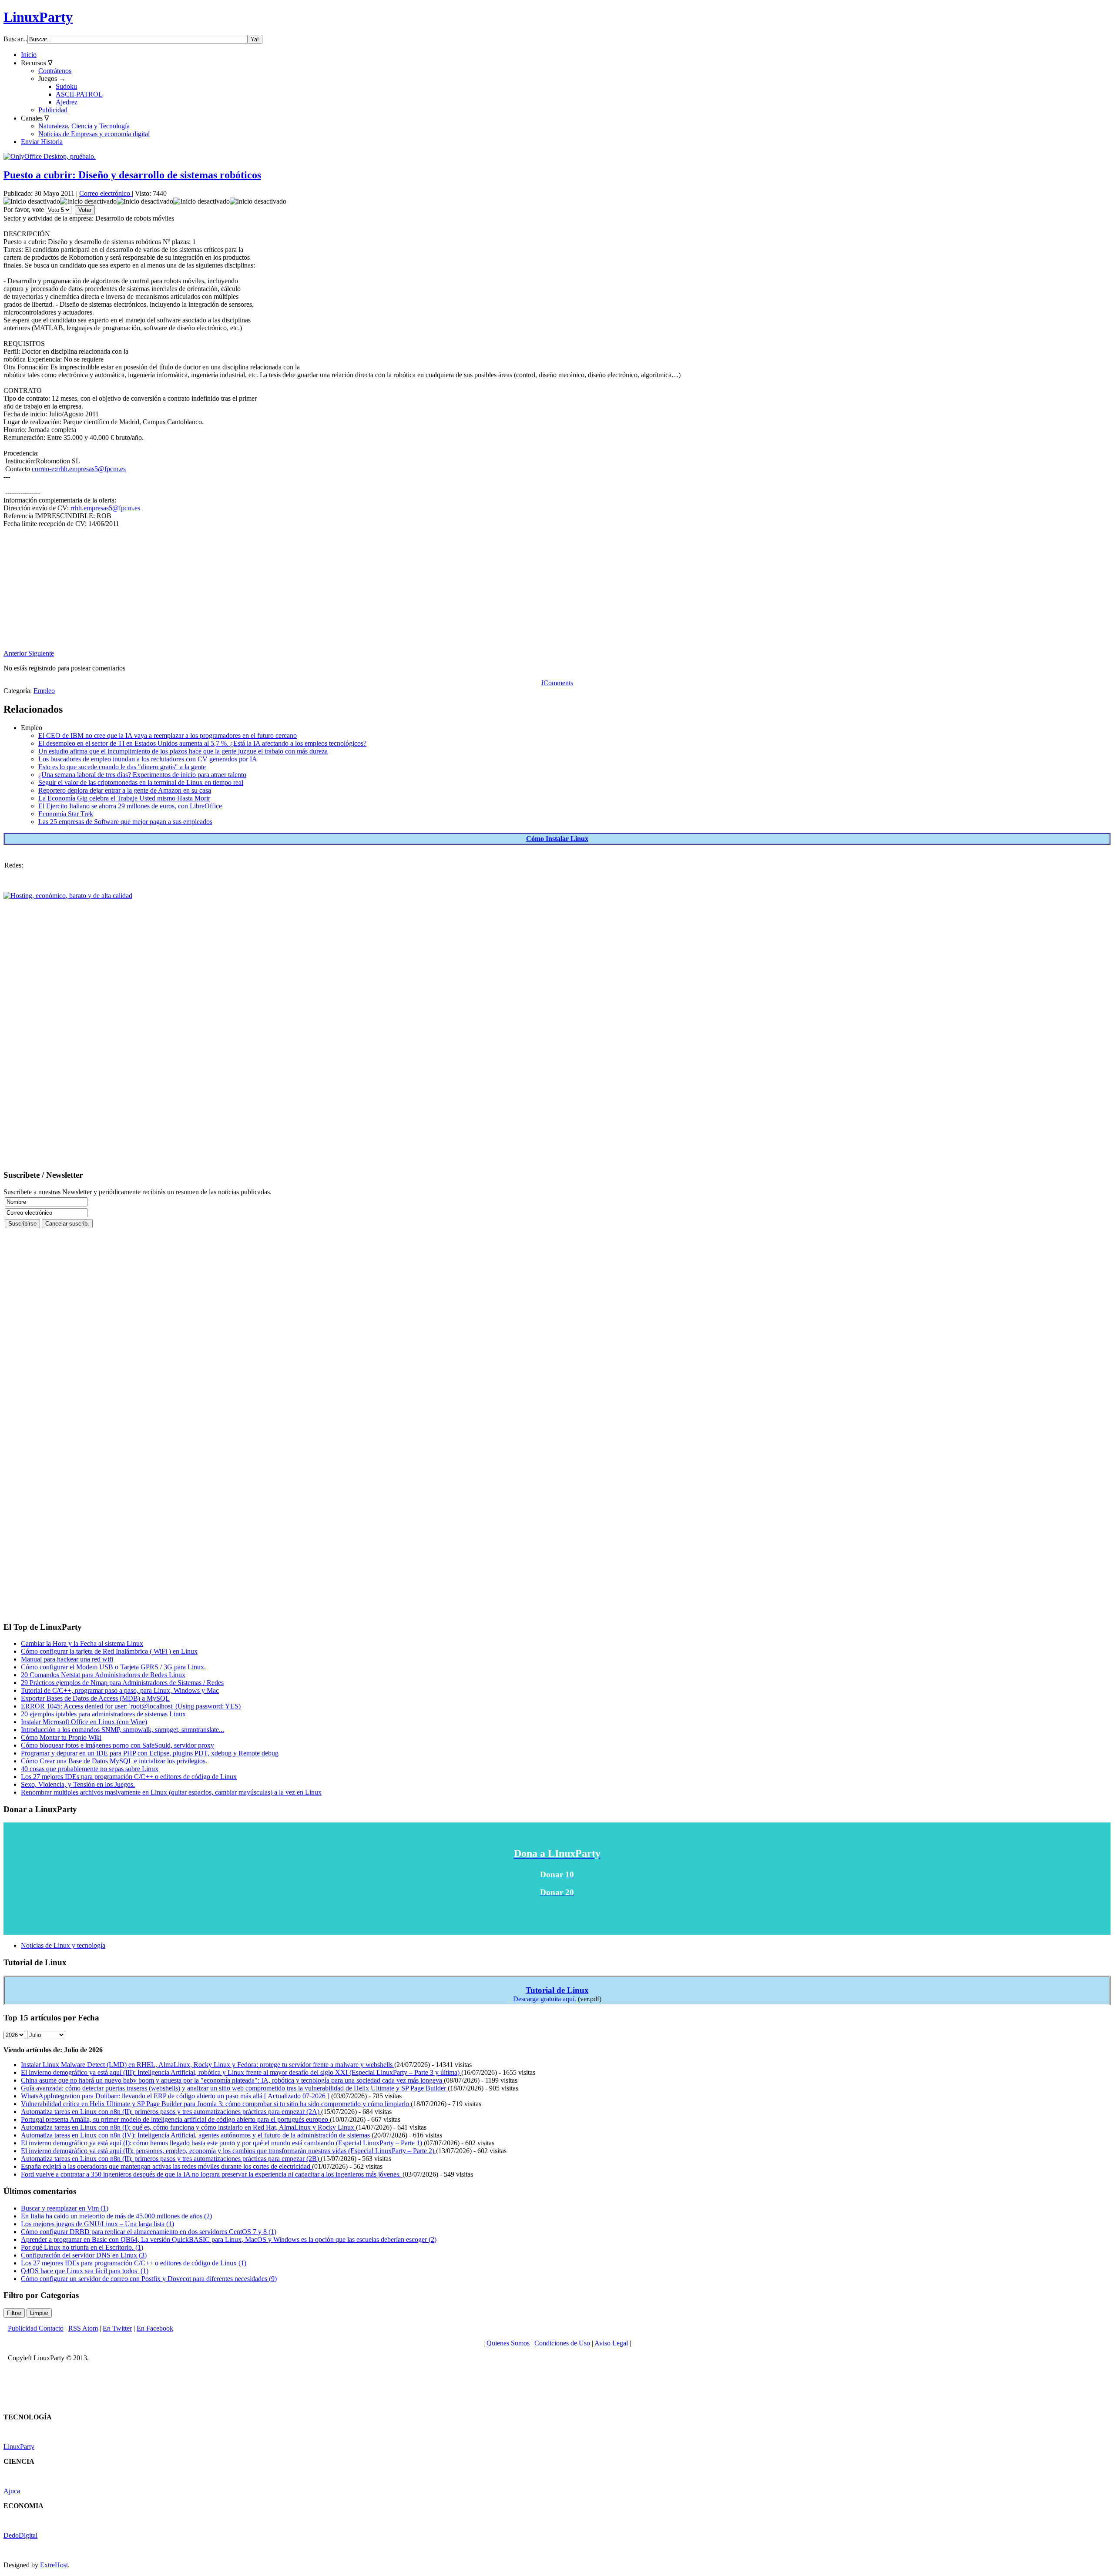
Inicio (29, 55)
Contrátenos (55, 71)
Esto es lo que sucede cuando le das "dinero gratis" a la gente (122, 767)
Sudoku (66, 86)
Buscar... (15, 39)
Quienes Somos (508, 2343)
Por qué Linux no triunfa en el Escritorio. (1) (82, 2247)
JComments (557, 683)
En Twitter (117, 2328)
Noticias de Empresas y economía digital (94, 134)
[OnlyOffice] (50, 156)
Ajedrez (67, 102)
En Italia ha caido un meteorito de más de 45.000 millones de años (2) (116, 2216)
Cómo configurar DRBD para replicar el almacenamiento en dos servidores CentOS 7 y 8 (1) (149, 2232)
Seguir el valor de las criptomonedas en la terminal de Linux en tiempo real (141, 782)
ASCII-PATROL (79, 94)
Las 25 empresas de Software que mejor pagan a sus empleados (125, 822)
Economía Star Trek (66, 814)
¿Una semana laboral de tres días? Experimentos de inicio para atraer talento (142, 775)
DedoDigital (20, 2535)
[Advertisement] (265, 589)
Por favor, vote (24, 209)
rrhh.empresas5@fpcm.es (91, 469)
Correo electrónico (106, 193)
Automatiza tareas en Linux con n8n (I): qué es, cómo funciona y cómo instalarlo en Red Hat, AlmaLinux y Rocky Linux (188, 2127)
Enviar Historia (42, 142)
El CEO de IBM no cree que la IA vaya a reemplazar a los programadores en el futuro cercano (168, 735)
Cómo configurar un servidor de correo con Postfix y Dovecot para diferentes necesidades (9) (149, 2279)
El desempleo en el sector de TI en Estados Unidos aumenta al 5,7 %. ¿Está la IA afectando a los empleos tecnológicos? (202, 743)
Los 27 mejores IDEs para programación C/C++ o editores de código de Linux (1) (134, 2263)
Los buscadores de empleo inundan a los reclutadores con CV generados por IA (148, 759)
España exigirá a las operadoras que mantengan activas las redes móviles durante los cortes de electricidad (166, 2166)
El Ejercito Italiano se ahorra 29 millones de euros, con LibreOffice (130, 806)
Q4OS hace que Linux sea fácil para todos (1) (85, 2271)
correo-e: (79, 469)
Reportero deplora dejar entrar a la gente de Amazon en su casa (125, 790)
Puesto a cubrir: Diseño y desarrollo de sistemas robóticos (132, 175)
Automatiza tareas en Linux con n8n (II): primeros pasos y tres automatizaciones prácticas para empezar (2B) (171, 2159)
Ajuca (12, 2491)
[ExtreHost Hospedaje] (68, 896)
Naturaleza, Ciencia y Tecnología (84, 126)
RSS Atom (83, 2328)
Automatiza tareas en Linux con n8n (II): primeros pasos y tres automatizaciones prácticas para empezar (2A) (171, 2112)
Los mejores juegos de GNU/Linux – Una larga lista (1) (97, 2224)
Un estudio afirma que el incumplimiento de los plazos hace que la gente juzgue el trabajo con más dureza (183, 751)
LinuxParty (38, 17)
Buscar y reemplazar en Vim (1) (65, 2208)
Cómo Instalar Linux (557, 839)
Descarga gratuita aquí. (545, 1999)
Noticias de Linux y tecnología (63, 1945)
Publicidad (53, 110)
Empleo (44, 691)
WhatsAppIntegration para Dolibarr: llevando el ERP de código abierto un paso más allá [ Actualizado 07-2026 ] (176, 2096)
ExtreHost (54, 2565)
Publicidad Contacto (36, 2328)
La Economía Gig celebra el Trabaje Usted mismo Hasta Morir (124, 798)
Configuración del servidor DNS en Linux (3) (84, 2255)
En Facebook (155, 2328)
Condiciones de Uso (562, 2343)
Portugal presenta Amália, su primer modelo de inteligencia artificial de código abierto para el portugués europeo (175, 2119)
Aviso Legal (611, 2343)
